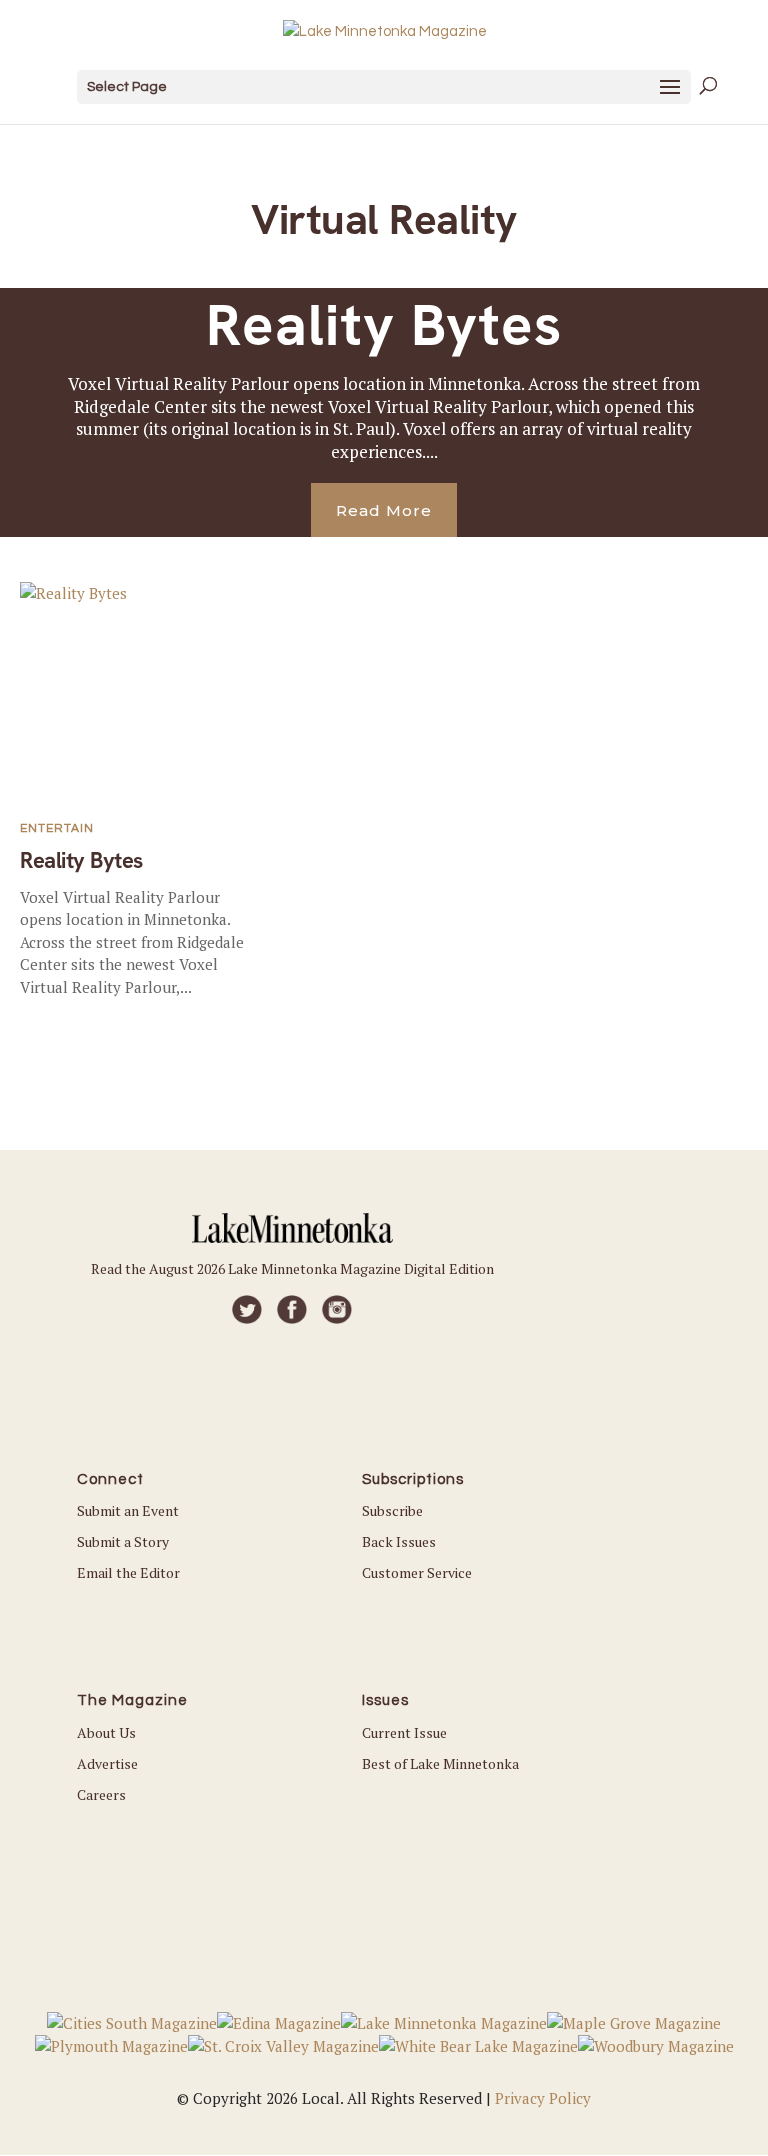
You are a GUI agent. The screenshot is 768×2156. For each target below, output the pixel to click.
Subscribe (392, 1510)
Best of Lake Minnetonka (440, 1763)
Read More (384, 510)
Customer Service (417, 1572)
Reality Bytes (384, 325)
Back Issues (399, 1541)
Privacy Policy (543, 2098)
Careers (101, 1794)
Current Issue (404, 1732)
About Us (106, 1732)
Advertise (107, 1763)
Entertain (57, 828)
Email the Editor (128, 1572)
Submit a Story (123, 1541)
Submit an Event (128, 1510)
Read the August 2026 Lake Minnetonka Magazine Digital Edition (292, 1268)
